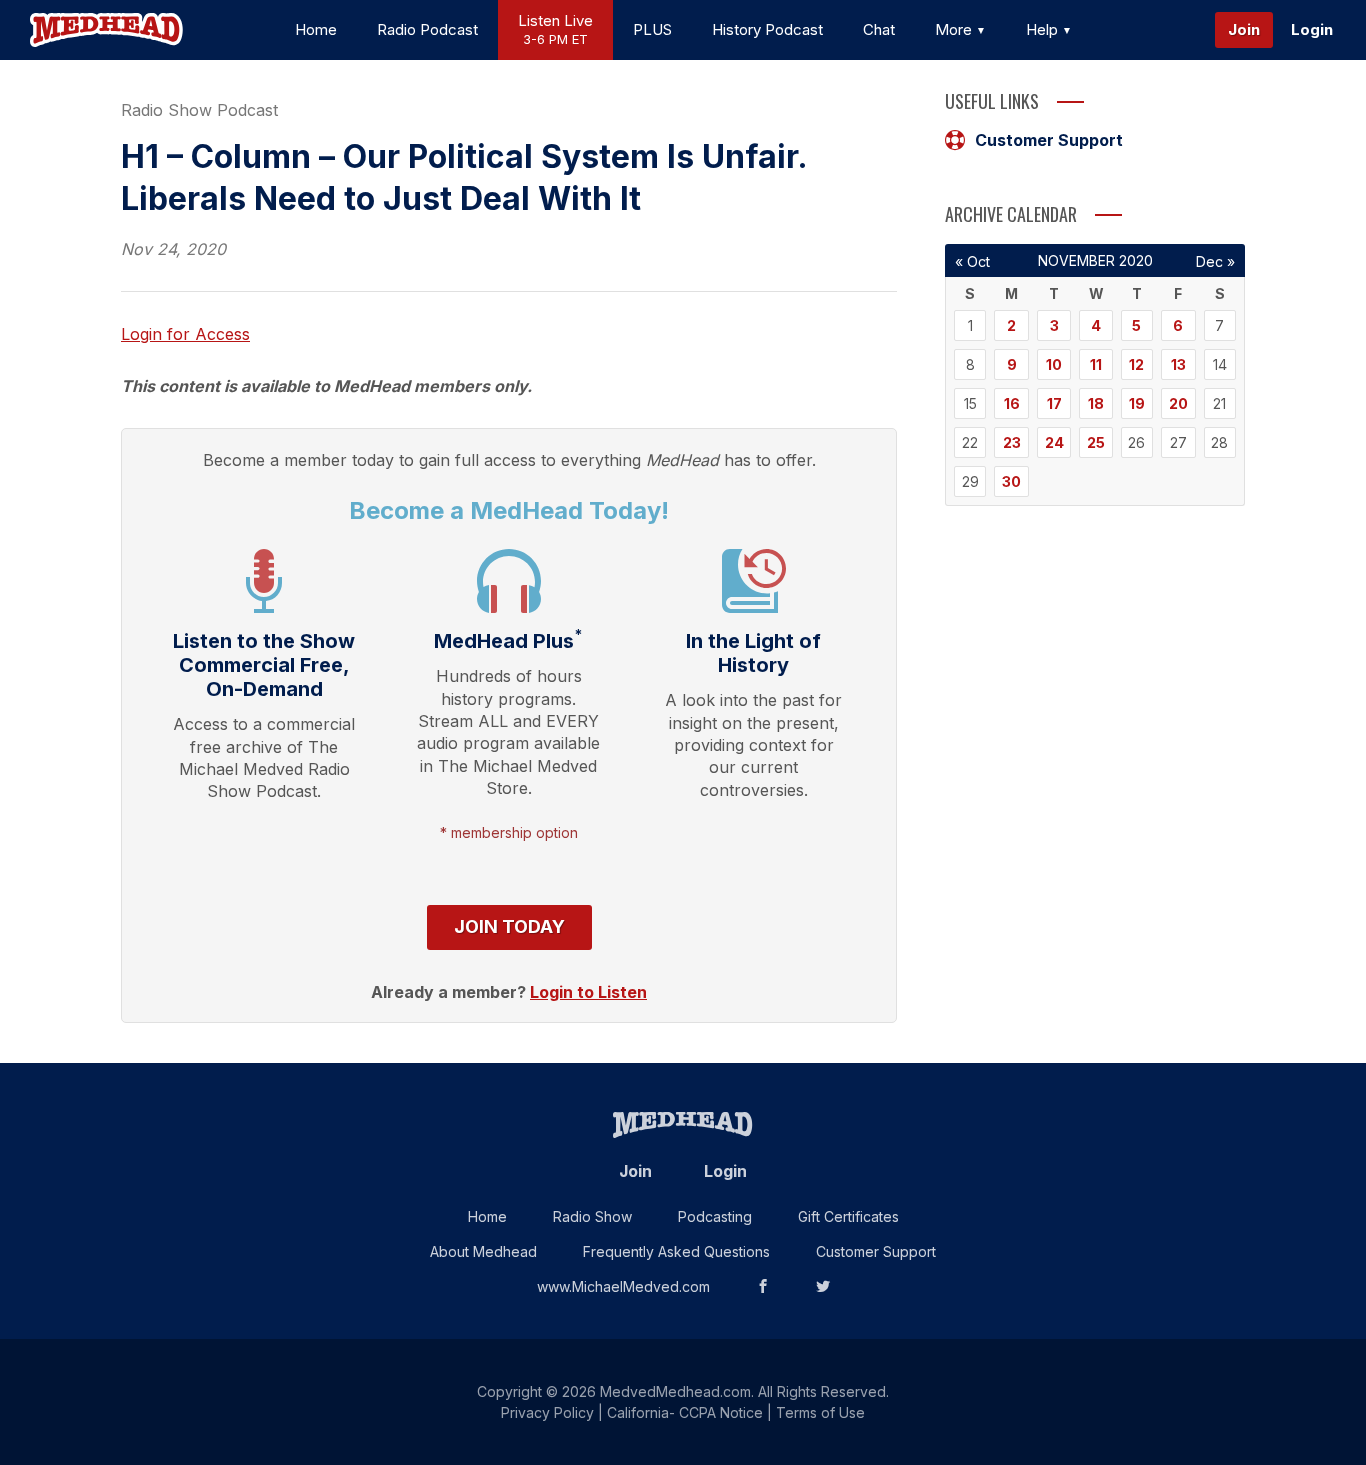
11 (1096, 364)
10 (1054, 364)
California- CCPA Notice (685, 1412)
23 (1012, 442)
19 (1137, 403)
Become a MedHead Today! (509, 510)
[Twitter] (823, 1286)
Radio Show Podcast (199, 110)
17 (1054, 403)
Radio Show (592, 1216)
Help (1044, 29)
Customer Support (1049, 140)
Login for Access (185, 334)
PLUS (652, 29)
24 (1054, 442)
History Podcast (767, 29)
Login (1312, 29)
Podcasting (715, 1216)
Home (316, 29)
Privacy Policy (547, 1412)
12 (1136, 364)
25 (1096, 442)
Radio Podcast (427, 29)
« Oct (972, 261)
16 (1012, 403)
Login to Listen (588, 992)
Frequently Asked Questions (676, 1251)
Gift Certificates (848, 1216)
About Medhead (483, 1251)
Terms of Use (820, 1412)
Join (1244, 29)
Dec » (1215, 261)
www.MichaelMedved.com (623, 1286)
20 (1178, 403)
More (955, 29)
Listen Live (555, 29)
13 (1178, 364)
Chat (879, 29)
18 (1096, 403)
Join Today (509, 926)
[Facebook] (763, 1286)
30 (1011, 481)
